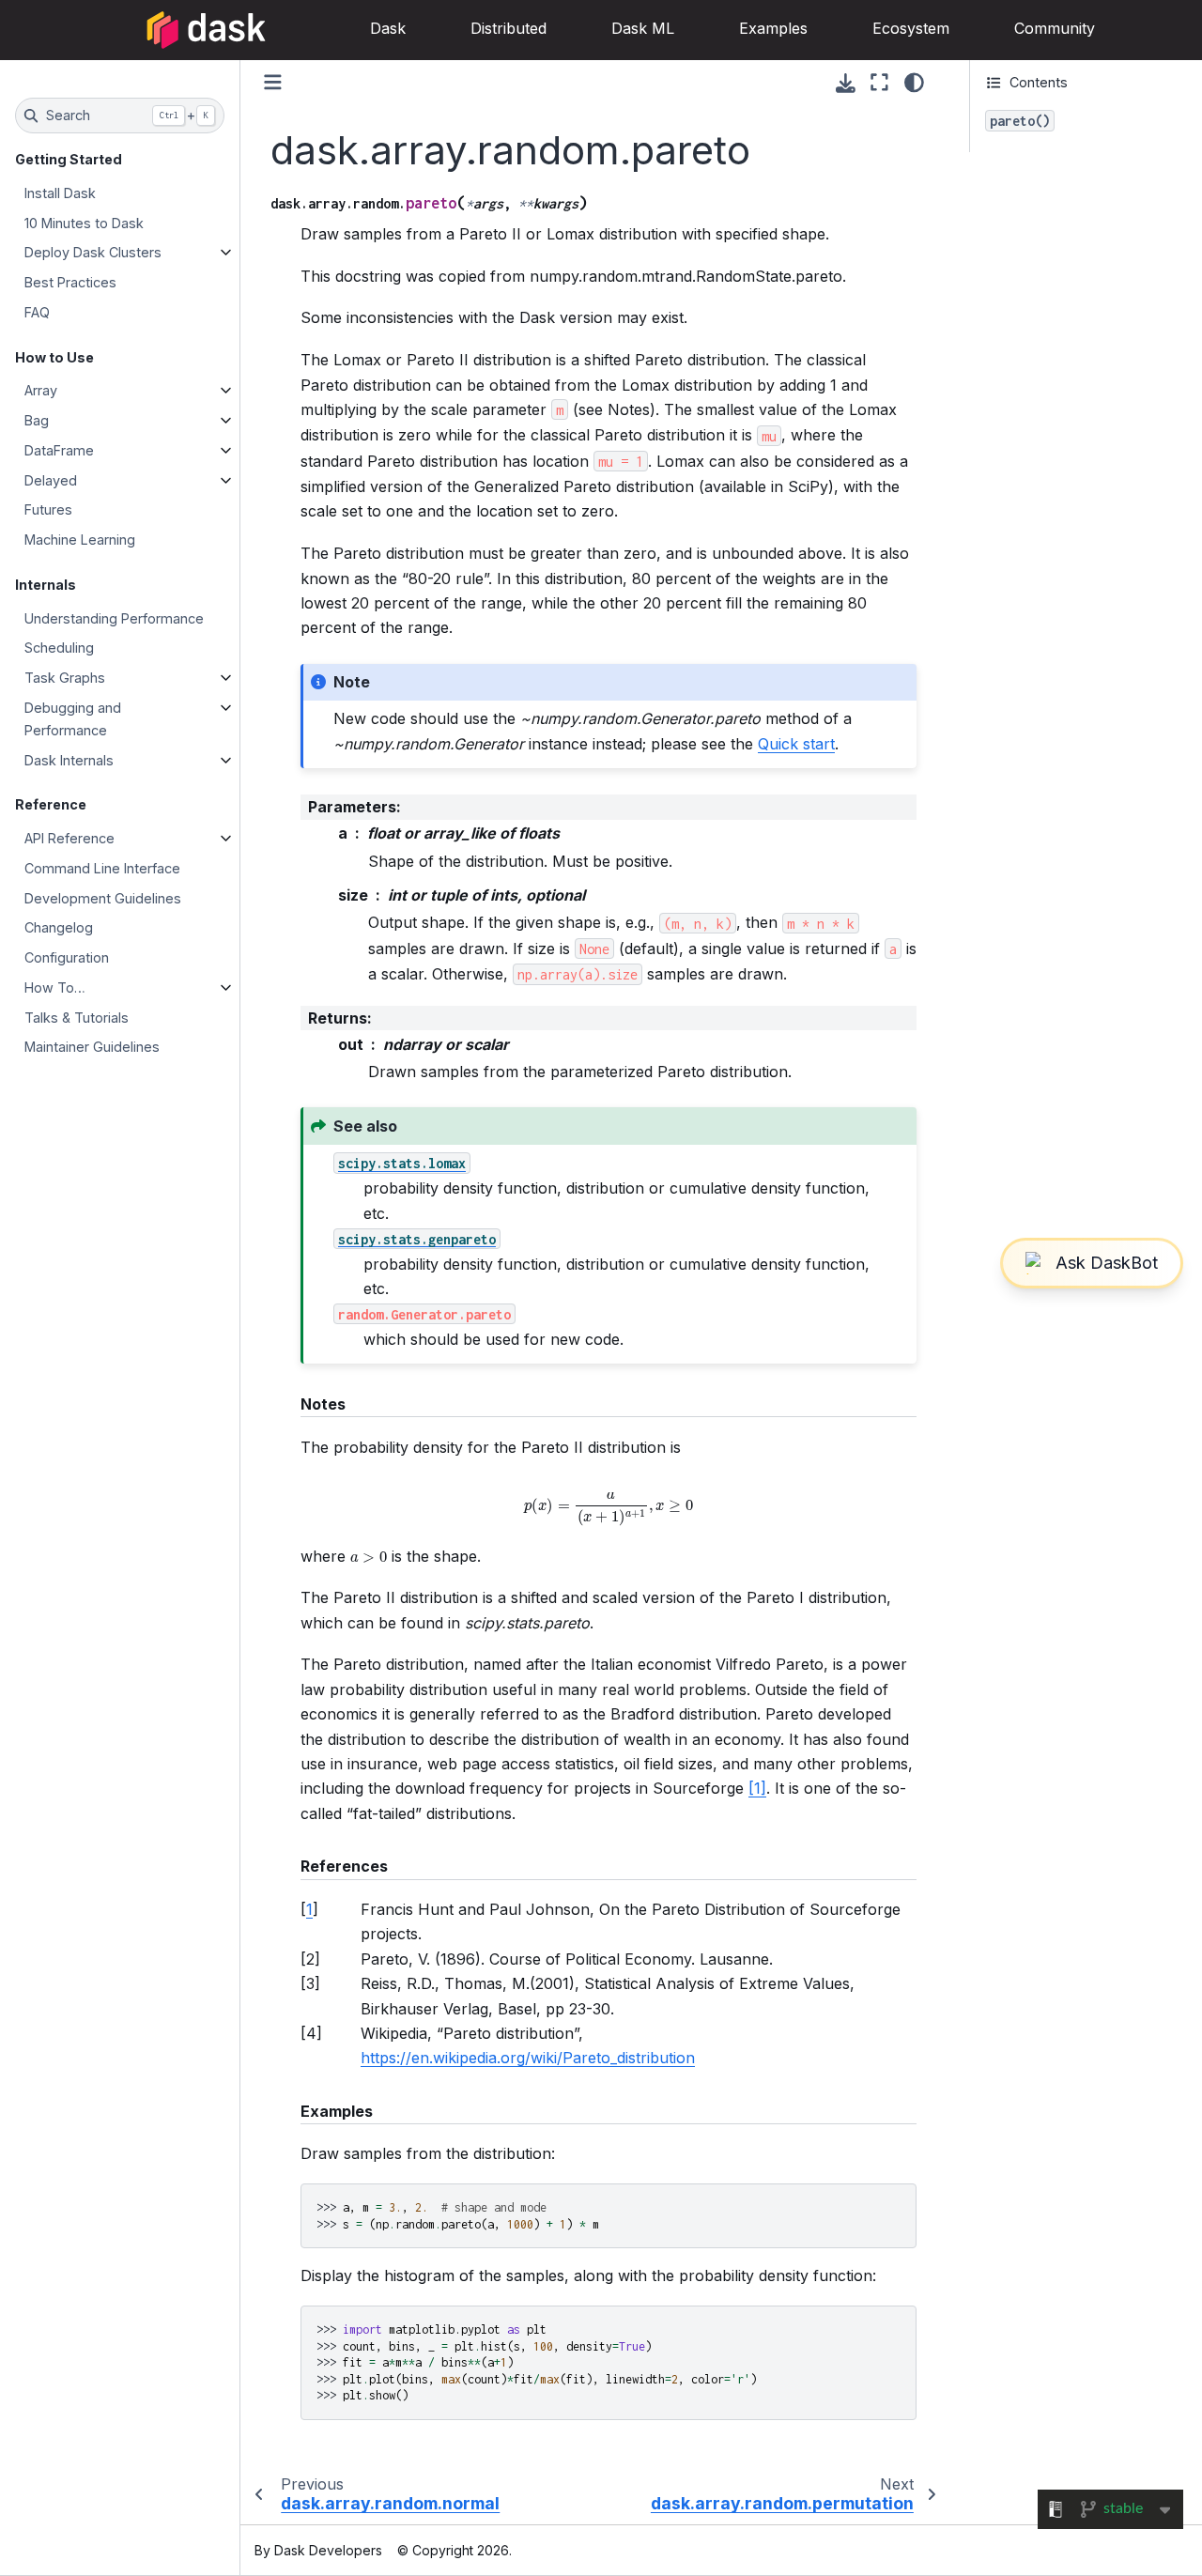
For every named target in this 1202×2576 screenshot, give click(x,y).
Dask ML (643, 28)
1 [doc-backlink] (309, 1909)
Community (1055, 28)
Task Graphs (65, 678)
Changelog (59, 927)
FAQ (37, 312)
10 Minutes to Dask (84, 223)
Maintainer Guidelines (92, 1047)
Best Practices (70, 282)
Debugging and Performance (73, 719)
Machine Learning (80, 540)
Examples (773, 28)
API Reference (69, 838)
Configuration (67, 957)
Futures (48, 509)
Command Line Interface (102, 868)
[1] (757, 1788)
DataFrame (59, 450)
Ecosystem (911, 28)
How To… (55, 987)
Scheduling (59, 648)
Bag (37, 420)
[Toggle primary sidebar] (273, 82)
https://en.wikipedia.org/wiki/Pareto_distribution (528, 2058)
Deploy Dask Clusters (93, 252)
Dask (388, 28)
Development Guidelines (103, 898)
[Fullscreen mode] (879, 83)
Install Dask (60, 193)
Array (41, 390)
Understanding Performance (114, 618)
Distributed (509, 28)
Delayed (51, 480)
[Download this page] (846, 83)
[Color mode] (914, 83)
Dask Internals (69, 760)
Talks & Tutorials (77, 1018)
